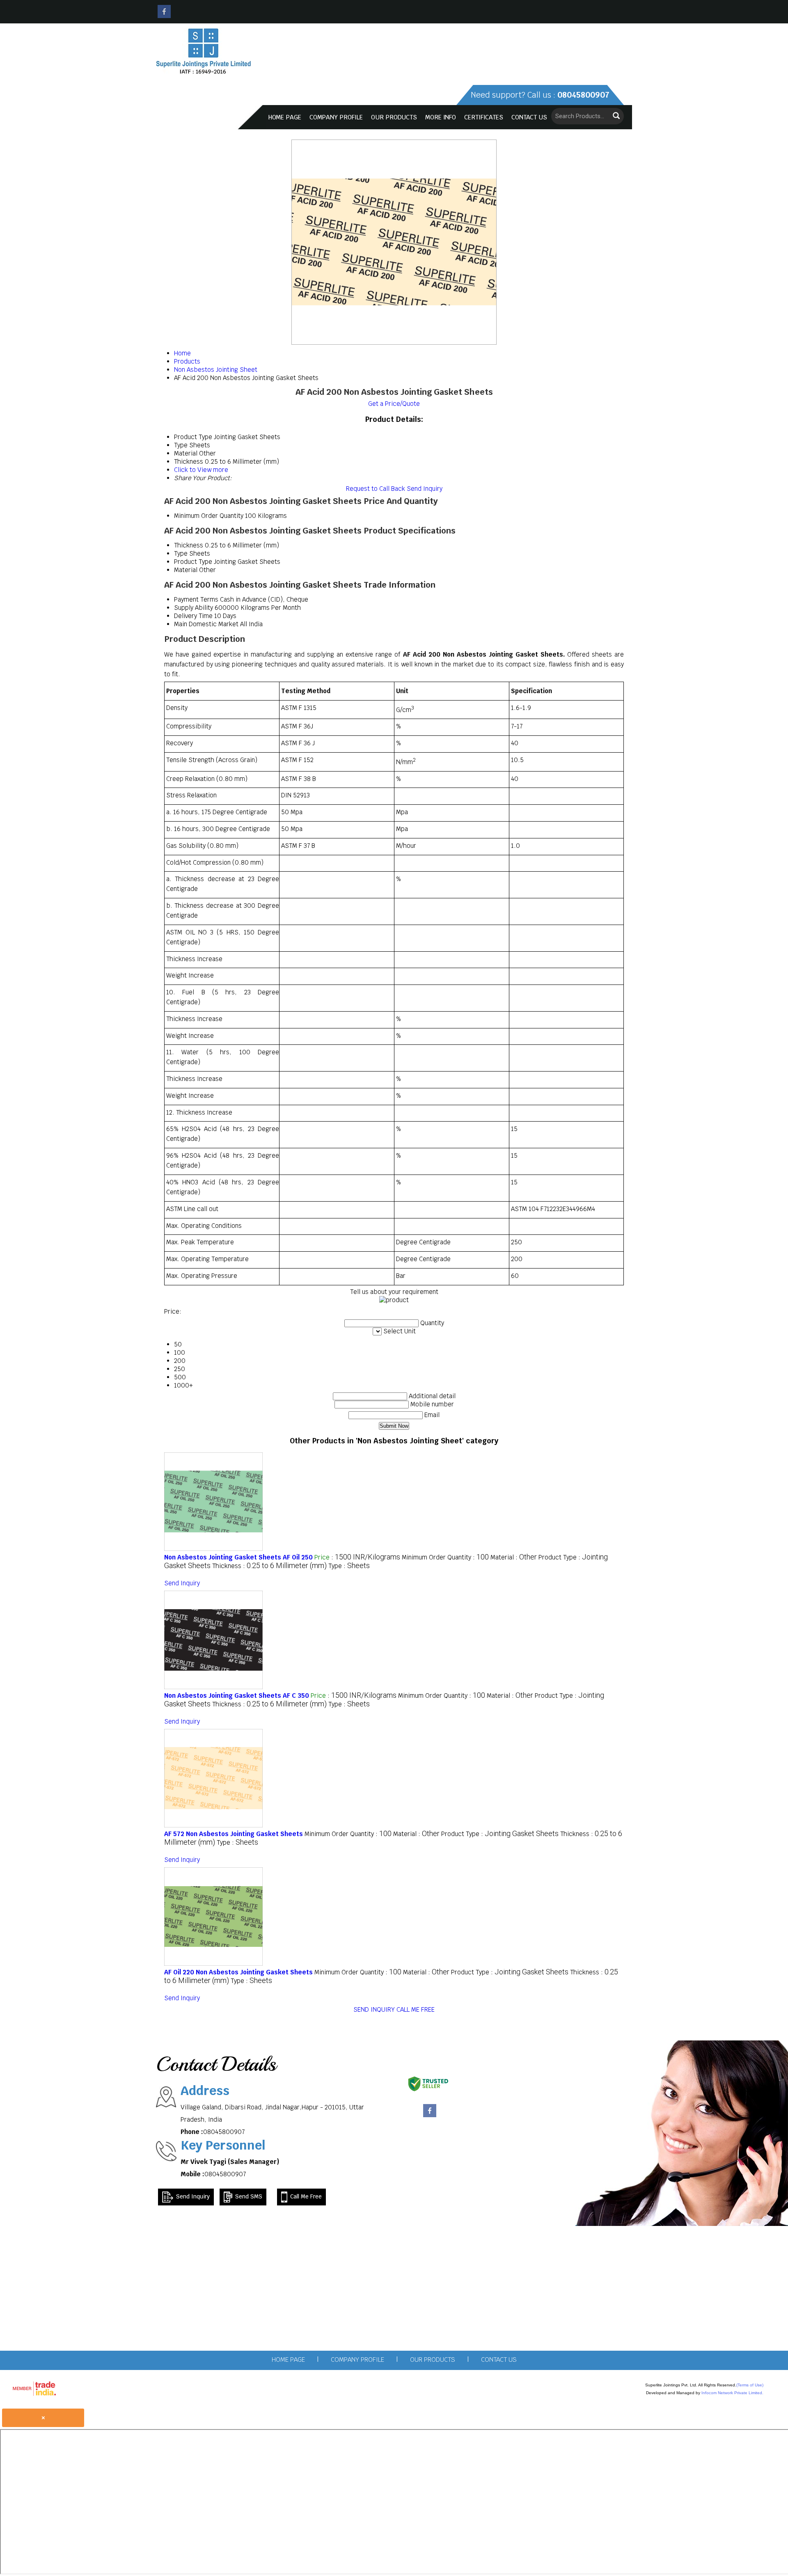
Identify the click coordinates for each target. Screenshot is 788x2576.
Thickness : (269, 1566)
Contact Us (529, 117)
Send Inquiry (425, 489)
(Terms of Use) (750, 2385)
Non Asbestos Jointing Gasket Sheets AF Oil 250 (238, 1557)
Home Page (285, 117)
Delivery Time (193, 616)
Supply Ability (194, 608)
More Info (441, 117)
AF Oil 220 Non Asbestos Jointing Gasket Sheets (238, 1972)
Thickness (189, 545)
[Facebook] (164, 16)
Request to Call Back (376, 489)
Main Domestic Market (206, 624)
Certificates (484, 117)
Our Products (394, 117)
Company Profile (336, 117)
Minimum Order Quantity (209, 516)
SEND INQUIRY (374, 2009)
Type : (349, 1566)
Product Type (193, 562)
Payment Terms (196, 599)
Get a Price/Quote (394, 404)
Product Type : (500, 1834)
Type (181, 553)
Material (186, 570)
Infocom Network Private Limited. (732, 2393)
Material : (514, 1557)
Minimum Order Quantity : (445, 1557)
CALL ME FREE (416, 2009)
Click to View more (201, 470)
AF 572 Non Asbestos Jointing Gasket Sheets (234, 1834)
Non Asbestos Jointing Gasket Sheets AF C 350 (237, 1696)
